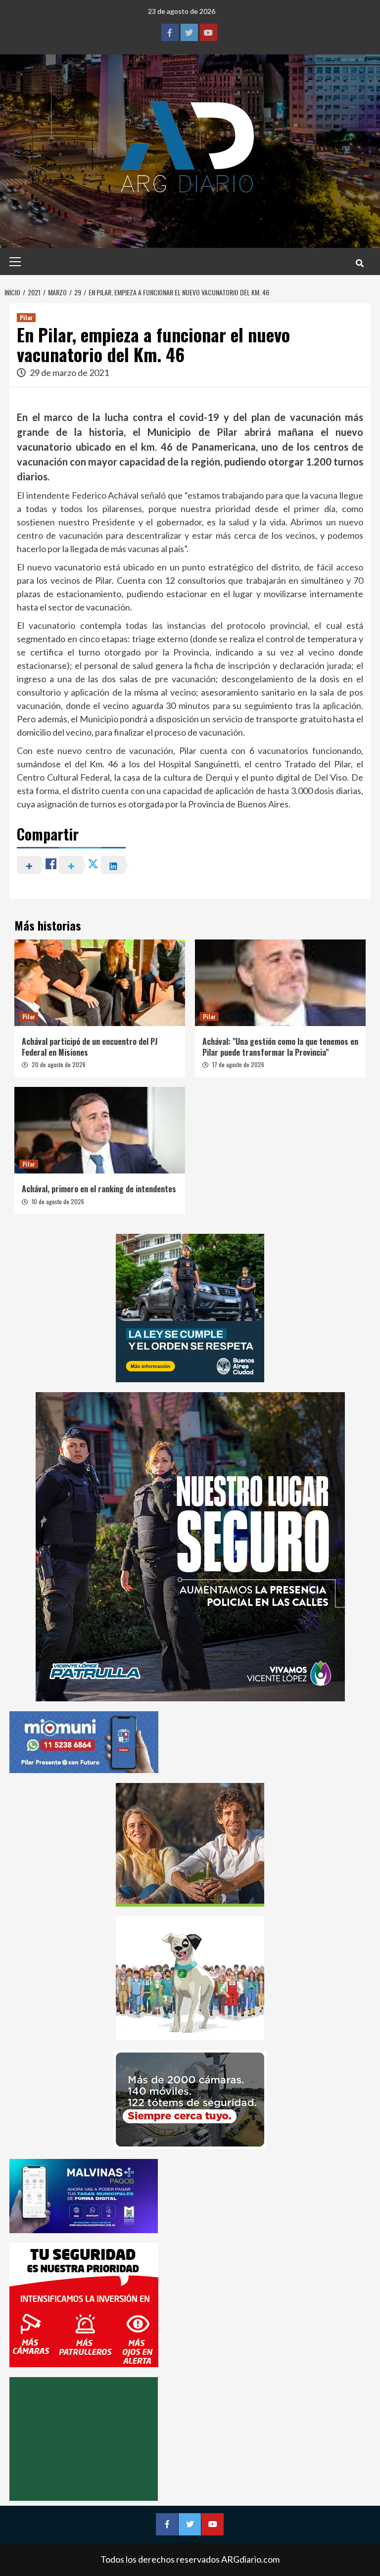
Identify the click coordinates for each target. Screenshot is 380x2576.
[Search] (359, 263)
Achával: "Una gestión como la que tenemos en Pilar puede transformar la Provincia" (280, 1047)
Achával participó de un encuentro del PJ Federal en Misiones (90, 1047)
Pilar (26, 317)
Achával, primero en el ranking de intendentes (99, 1189)
